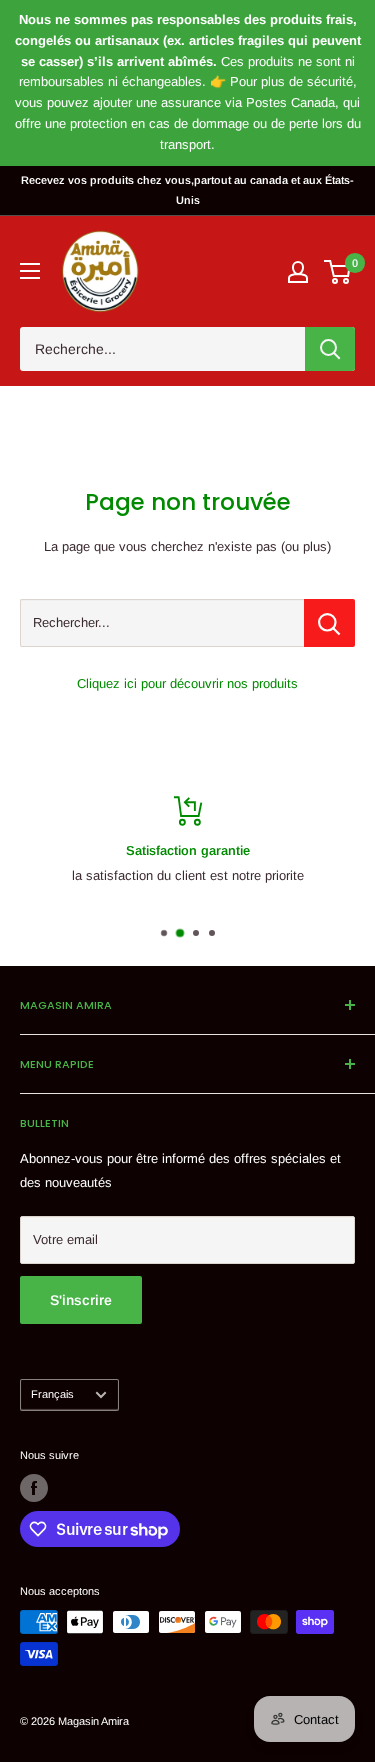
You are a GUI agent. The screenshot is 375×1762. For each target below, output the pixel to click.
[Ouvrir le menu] (30, 271)
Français (52, 1394)
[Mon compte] (298, 272)
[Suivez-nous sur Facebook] (34, 1488)
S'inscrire (81, 1300)
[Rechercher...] (329, 623)
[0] (338, 272)
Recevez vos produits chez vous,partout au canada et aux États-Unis (187, 190)
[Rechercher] (330, 349)
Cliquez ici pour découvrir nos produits (187, 683)
